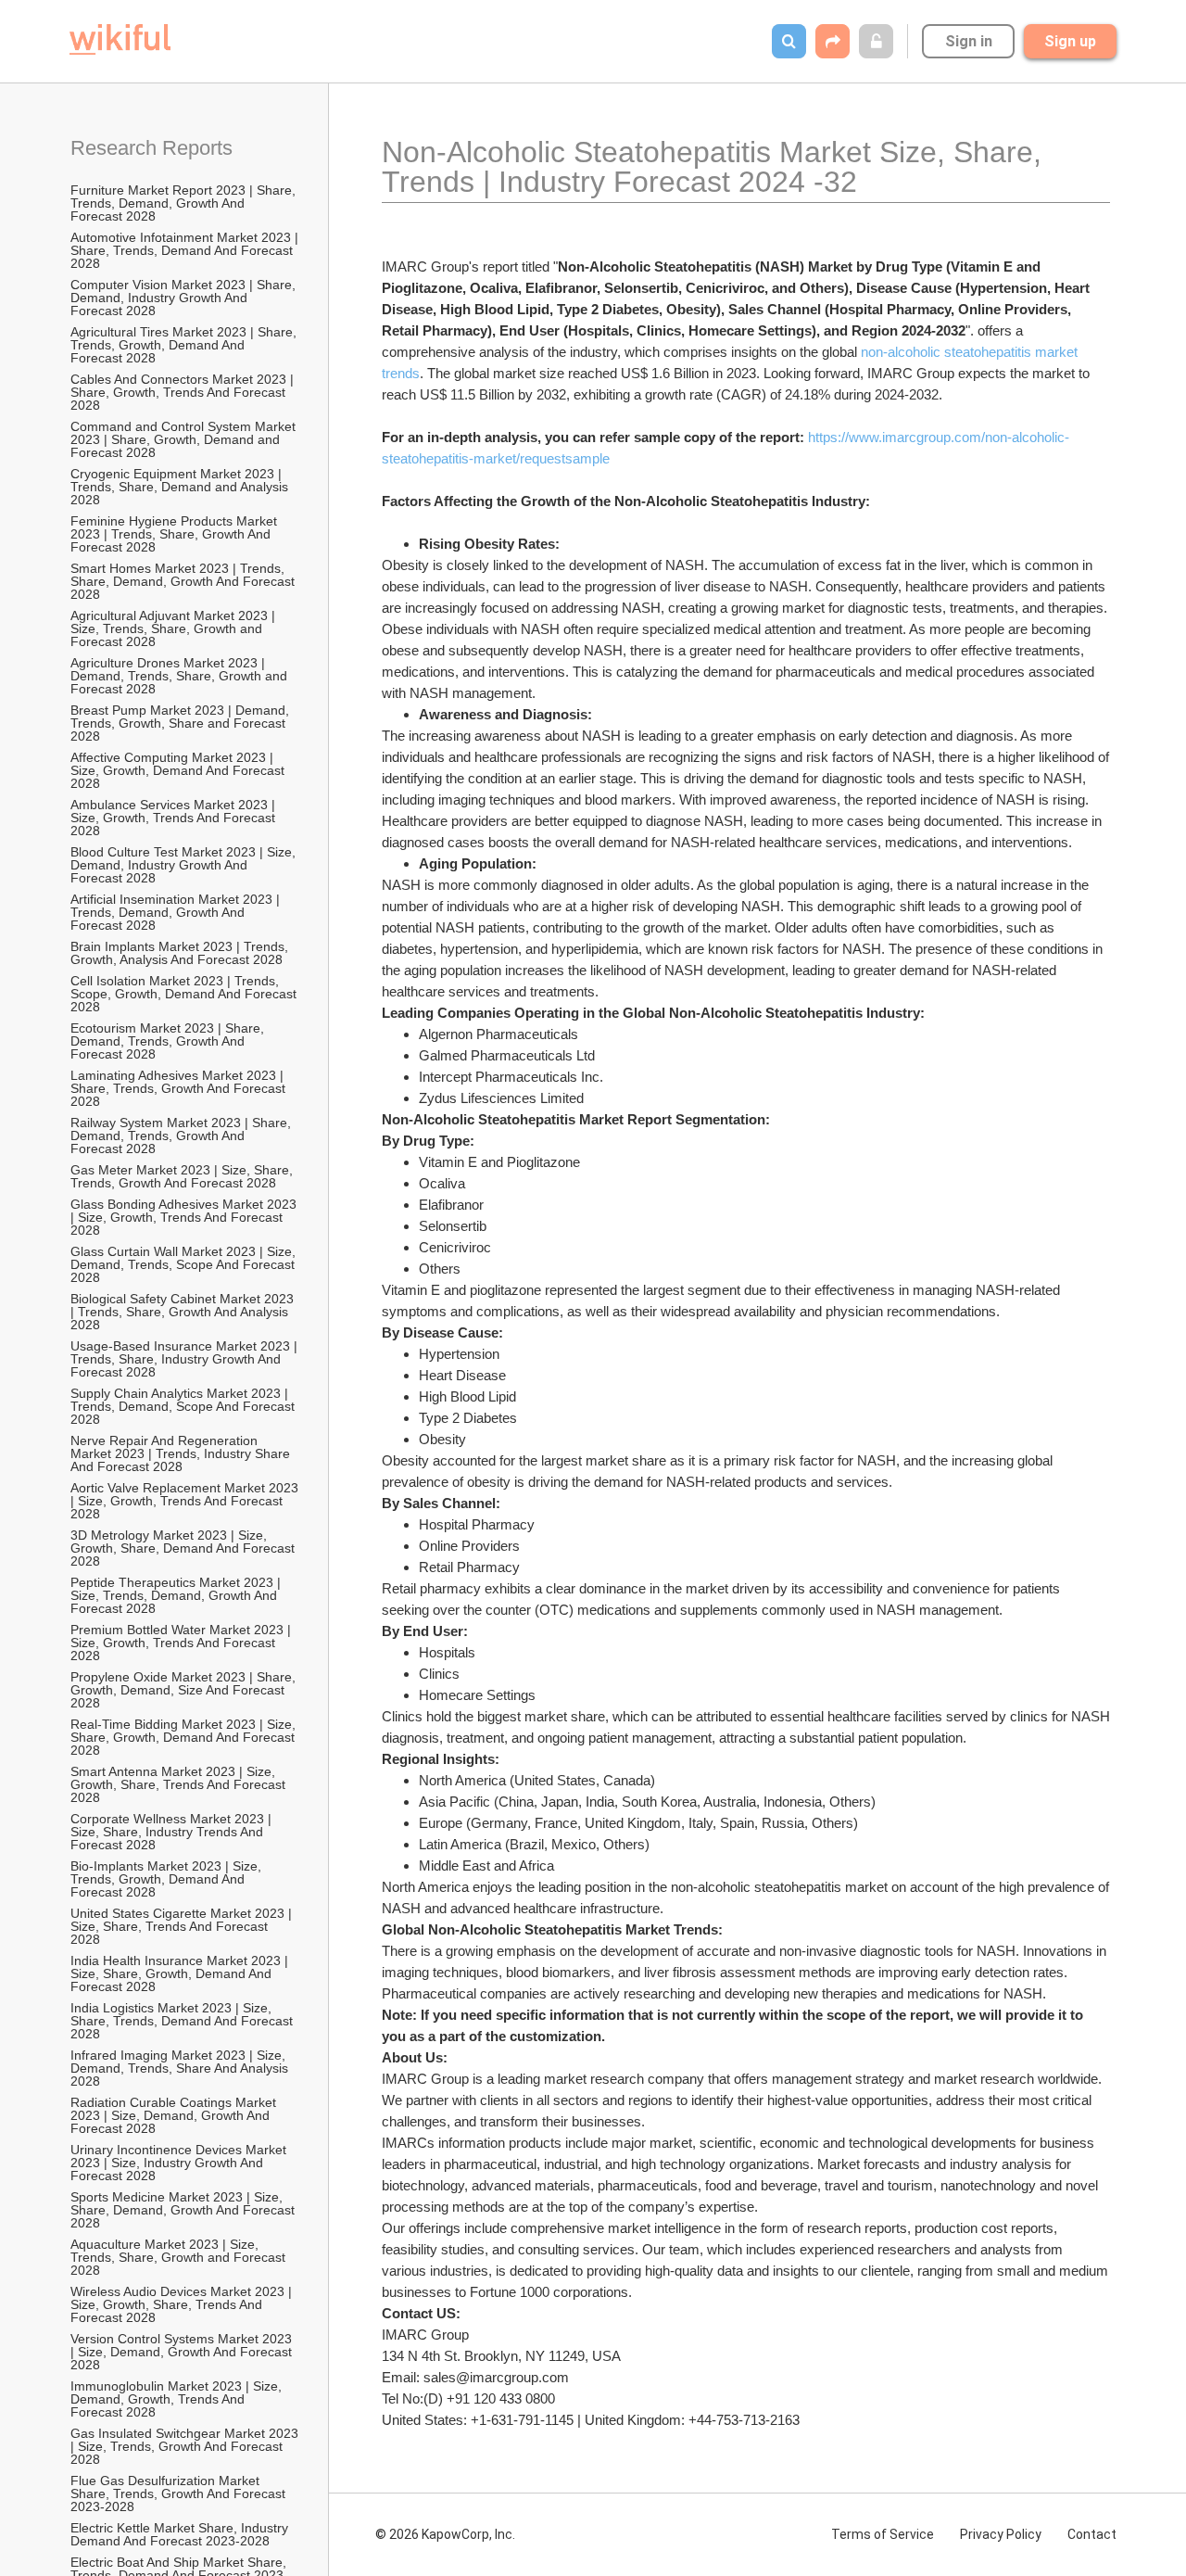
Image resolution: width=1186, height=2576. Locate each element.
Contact (1092, 2534)
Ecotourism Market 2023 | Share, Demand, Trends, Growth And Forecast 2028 (169, 1041)
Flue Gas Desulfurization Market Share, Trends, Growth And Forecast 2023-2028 (180, 2494)
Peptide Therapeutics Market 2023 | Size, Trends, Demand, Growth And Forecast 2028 (177, 1595)
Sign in (969, 41)
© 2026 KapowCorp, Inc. (445, 2534)
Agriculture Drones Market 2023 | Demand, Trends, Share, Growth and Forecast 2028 (181, 676)
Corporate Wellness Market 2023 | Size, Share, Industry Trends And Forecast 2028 (173, 1832)
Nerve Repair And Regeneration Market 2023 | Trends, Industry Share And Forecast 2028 (182, 1453)
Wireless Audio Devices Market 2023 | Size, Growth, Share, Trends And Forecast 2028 (183, 2304)
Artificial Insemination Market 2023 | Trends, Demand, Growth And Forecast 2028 (177, 912)
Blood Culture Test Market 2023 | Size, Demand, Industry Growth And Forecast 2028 (185, 865)
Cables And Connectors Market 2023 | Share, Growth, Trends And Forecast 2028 (184, 392)
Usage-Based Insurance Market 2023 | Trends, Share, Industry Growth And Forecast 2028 (185, 1359)
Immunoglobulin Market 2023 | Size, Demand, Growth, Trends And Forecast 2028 (178, 2399)
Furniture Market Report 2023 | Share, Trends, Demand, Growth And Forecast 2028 (185, 203)
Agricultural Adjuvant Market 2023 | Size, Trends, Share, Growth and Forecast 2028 (175, 628)
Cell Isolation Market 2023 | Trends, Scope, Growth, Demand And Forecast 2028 (185, 994)
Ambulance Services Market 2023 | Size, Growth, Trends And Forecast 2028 (175, 818)
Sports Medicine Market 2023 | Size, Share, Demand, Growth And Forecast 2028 (184, 2210)
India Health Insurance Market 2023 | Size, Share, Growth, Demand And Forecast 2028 (181, 1973)
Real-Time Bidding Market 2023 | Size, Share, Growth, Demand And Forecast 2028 (185, 1737)
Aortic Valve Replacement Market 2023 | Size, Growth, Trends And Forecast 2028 (185, 1501)
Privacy (1001, 2534)
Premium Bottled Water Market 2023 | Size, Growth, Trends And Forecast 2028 (183, 1643)
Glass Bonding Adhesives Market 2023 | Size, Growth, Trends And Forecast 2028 (185, 1217)
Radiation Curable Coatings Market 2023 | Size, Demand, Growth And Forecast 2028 (175, 2115)
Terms (883, 2534)
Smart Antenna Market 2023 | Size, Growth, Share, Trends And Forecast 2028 (180, 1784)
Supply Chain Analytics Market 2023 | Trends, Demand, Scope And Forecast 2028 (184, 1406)
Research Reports (151, 148)
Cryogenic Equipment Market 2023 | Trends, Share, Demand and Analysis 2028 (181, 487)
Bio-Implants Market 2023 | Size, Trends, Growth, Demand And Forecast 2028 (168, 1879)
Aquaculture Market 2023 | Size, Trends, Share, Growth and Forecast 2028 (180, 2257)
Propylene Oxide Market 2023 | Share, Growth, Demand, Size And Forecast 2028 (185, 1690)
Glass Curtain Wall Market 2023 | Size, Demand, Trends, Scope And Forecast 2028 (185, 1264)
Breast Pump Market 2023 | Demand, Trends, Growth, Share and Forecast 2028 (182, 723)
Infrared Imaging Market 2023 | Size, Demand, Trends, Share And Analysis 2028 (181, 2068)
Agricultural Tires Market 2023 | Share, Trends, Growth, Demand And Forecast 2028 (185, 345)
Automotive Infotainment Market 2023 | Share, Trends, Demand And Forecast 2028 (185, 250)
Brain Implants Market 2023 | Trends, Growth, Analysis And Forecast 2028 (181, 953)
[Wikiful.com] (120, 39)
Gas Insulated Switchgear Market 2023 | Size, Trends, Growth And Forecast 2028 (185, 2446)
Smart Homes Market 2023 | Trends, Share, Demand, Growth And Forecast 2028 (184, 581)
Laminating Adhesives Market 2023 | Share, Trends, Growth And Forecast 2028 (180, 1088)
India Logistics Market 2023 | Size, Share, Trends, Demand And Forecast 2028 (183, 2021)
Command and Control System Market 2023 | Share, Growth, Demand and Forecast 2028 (185, 439)
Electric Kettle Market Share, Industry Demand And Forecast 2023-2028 (181, 2534)
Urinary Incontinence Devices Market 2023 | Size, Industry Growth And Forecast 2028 (180, 2163)
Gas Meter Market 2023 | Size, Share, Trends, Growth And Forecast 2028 (183, 1176)
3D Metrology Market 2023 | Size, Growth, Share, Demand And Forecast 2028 (184, 1548)
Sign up (1070, 41)
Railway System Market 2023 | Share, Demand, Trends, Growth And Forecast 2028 (183, 1136)
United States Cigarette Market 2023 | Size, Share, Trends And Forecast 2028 (183, 1926)
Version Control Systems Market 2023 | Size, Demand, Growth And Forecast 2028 (183, 2352)
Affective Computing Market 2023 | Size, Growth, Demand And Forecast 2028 (179, 770)
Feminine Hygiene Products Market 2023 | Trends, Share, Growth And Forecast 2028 (176, 534)
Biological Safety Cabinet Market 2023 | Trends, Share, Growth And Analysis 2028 (184, 1312)
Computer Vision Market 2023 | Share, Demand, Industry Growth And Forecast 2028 (185, 298)
